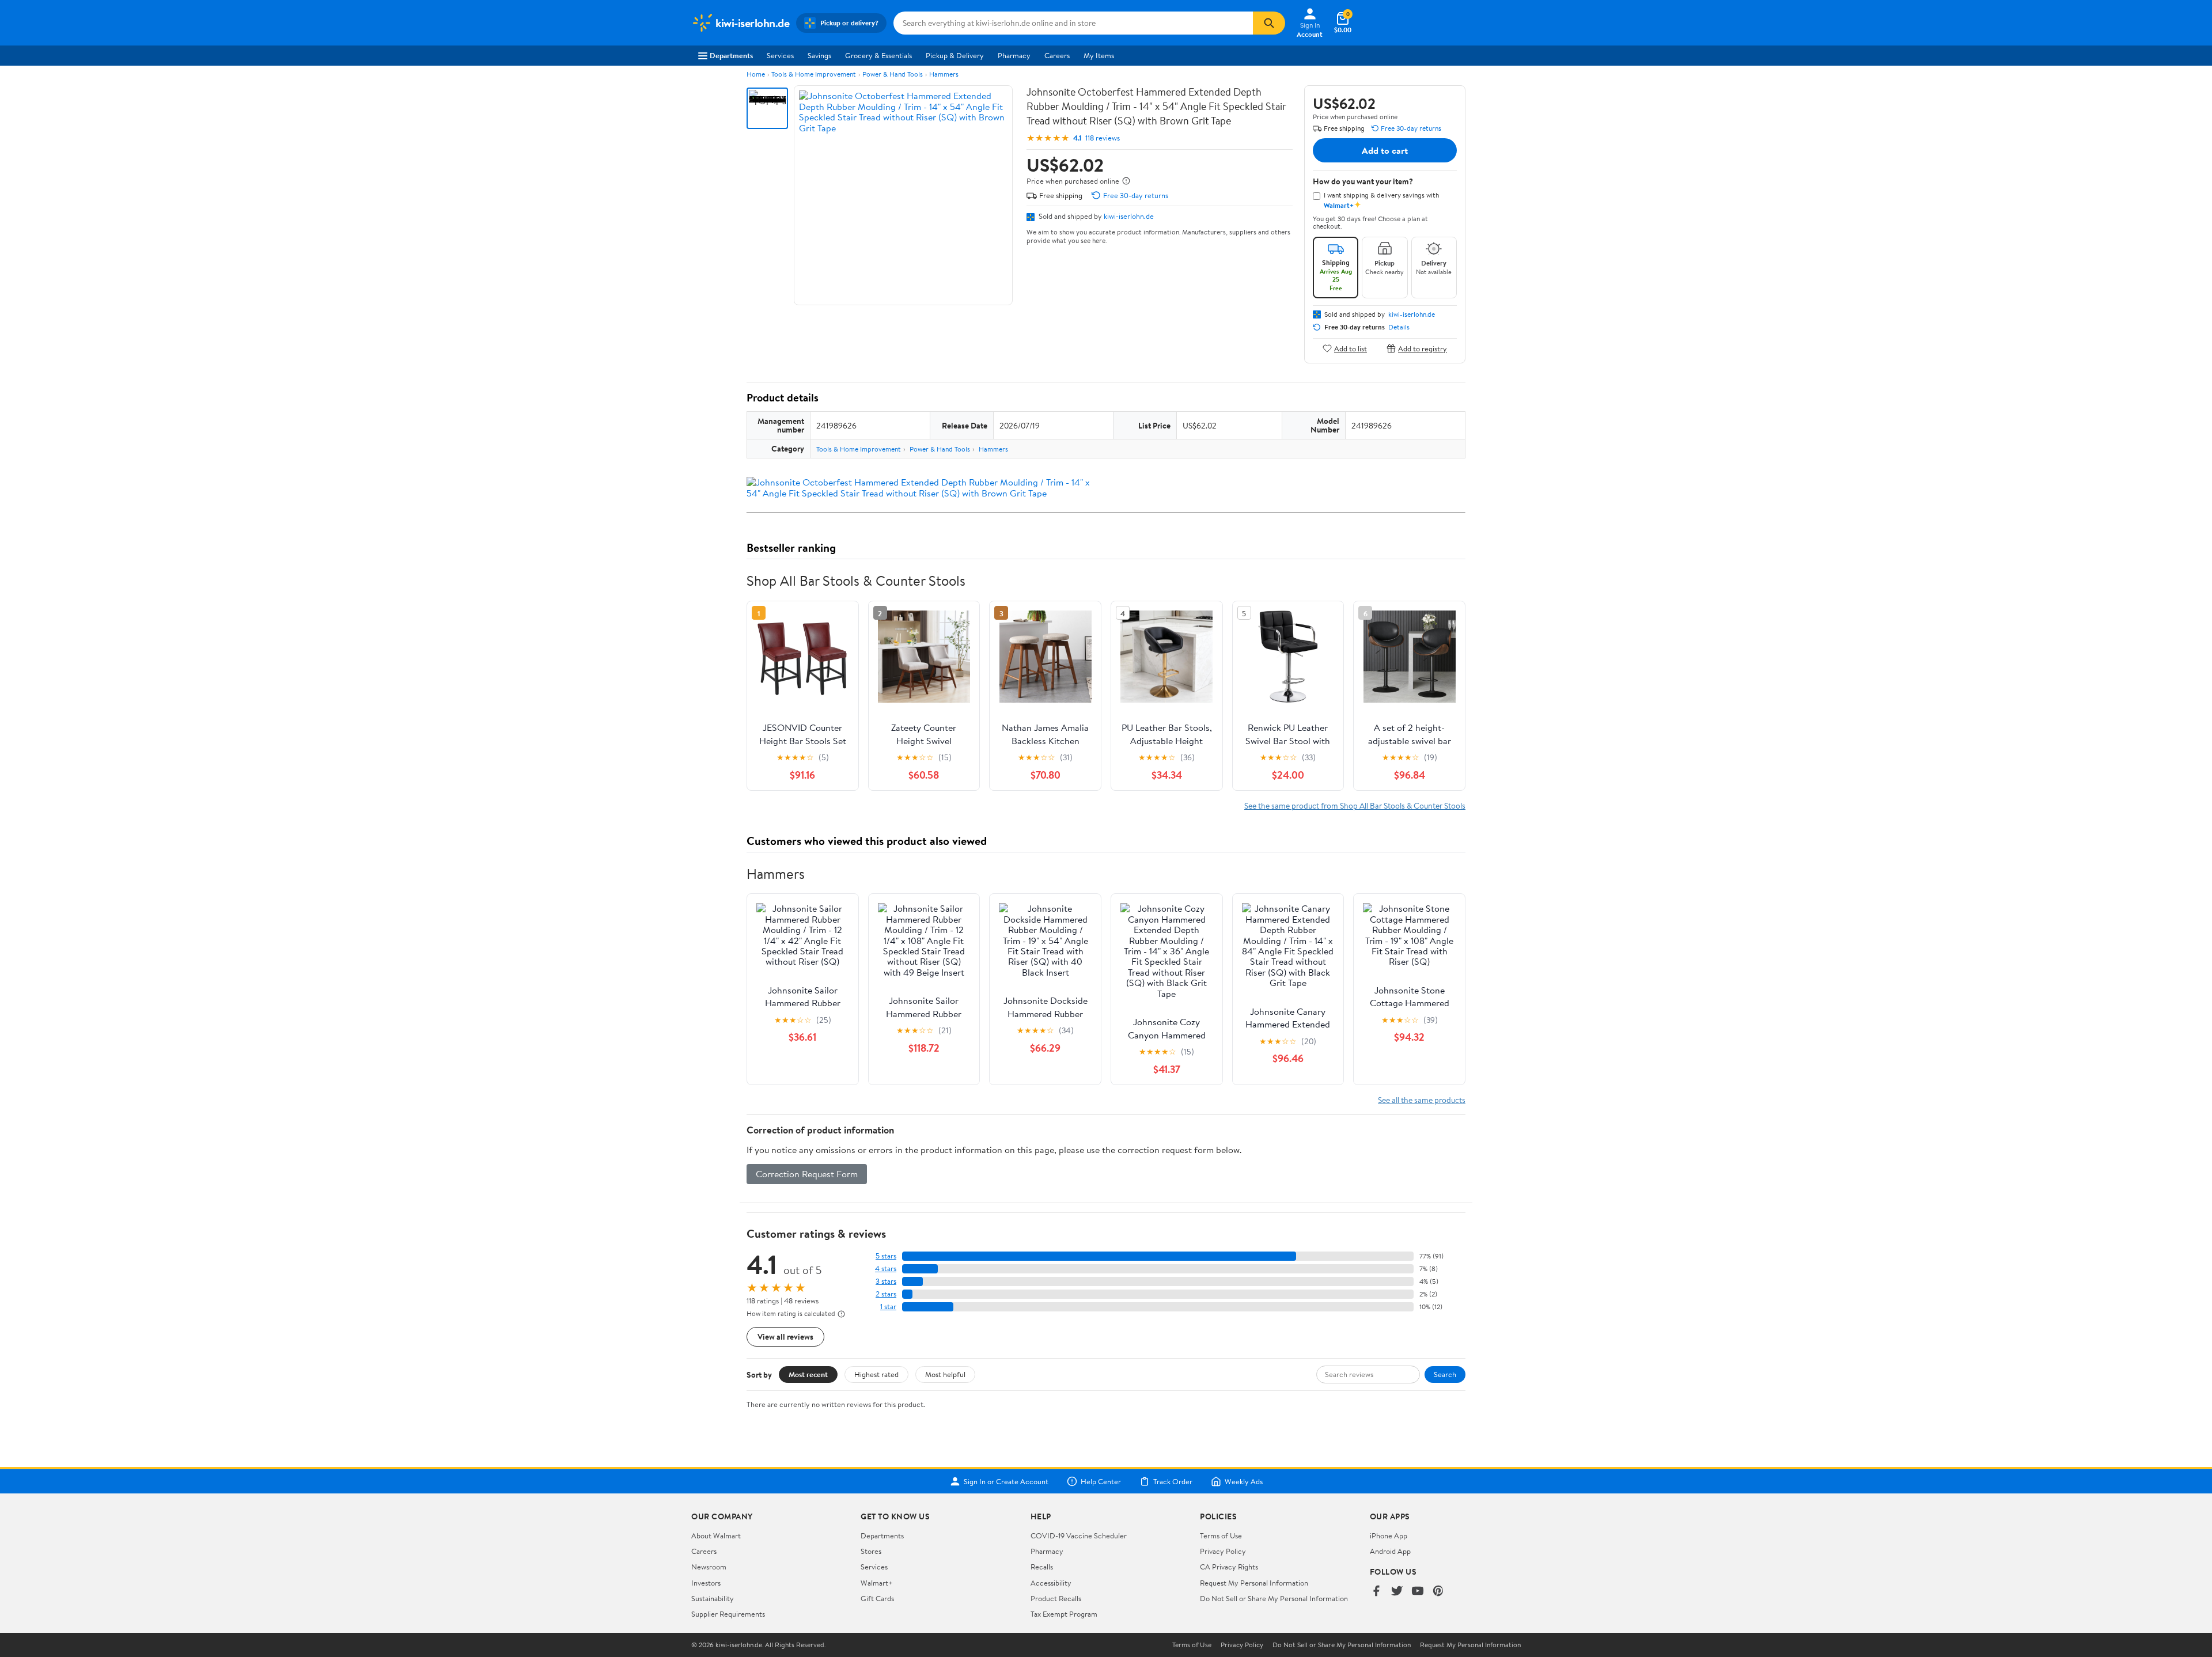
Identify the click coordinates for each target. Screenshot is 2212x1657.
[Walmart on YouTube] (1418, 1592)
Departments (731, 55)
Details (1399, 327)
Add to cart (1385, 150)
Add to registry (1423, 348)
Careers (1057, 55)
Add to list (1351, 348)
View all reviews (785, 1336)
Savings (819, 55)
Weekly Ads (1244, 1481)
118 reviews (1103, 138)
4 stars (886, 1269)
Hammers (944, 74)
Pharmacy (1014, 55)
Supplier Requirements (728, 1614)
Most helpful (945, 1374)
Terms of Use (1221, 1535)
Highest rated (876, 1374)
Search (1445, 1374)
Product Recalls (1056, 1598)
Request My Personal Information (1254, 1583)
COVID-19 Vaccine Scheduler (1079, 1535)
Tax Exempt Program (1064, 1614)
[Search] (1269, 23)
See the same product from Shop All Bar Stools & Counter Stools (1355, 805)
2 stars (886, 1294)
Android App (1390, 1551)
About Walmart (716, 1535)
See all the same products (1422, 1100)
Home (756, 74)
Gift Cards (877, 1598)
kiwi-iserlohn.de (1129, 216)
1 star (888, 1307)
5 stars (886, 1256)
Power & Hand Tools (893, 74)
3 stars (886, 1281)
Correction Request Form (807, 1174)
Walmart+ (877, 1583)
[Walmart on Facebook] (1376, 1592)
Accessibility (1051, 1583)
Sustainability (713, 1598)
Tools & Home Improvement (814, 74)
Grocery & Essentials (878, 55)
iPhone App (1389, 1535)
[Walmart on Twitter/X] (1397, 1592)
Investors (706, 1583)
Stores (871, 1551)
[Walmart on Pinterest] (1438, 1592)
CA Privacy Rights (1229, 1567)
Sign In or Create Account (1006, 1481)
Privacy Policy (1223, 1551)
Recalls (1042, 1567)
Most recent (808, 1374)
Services (780, 55)
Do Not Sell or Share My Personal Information (1274, 1598)
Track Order (1173, 1481)
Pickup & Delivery (955, 55)
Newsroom (709, 1567)
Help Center (1101, 1481)
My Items (1099, 55)
